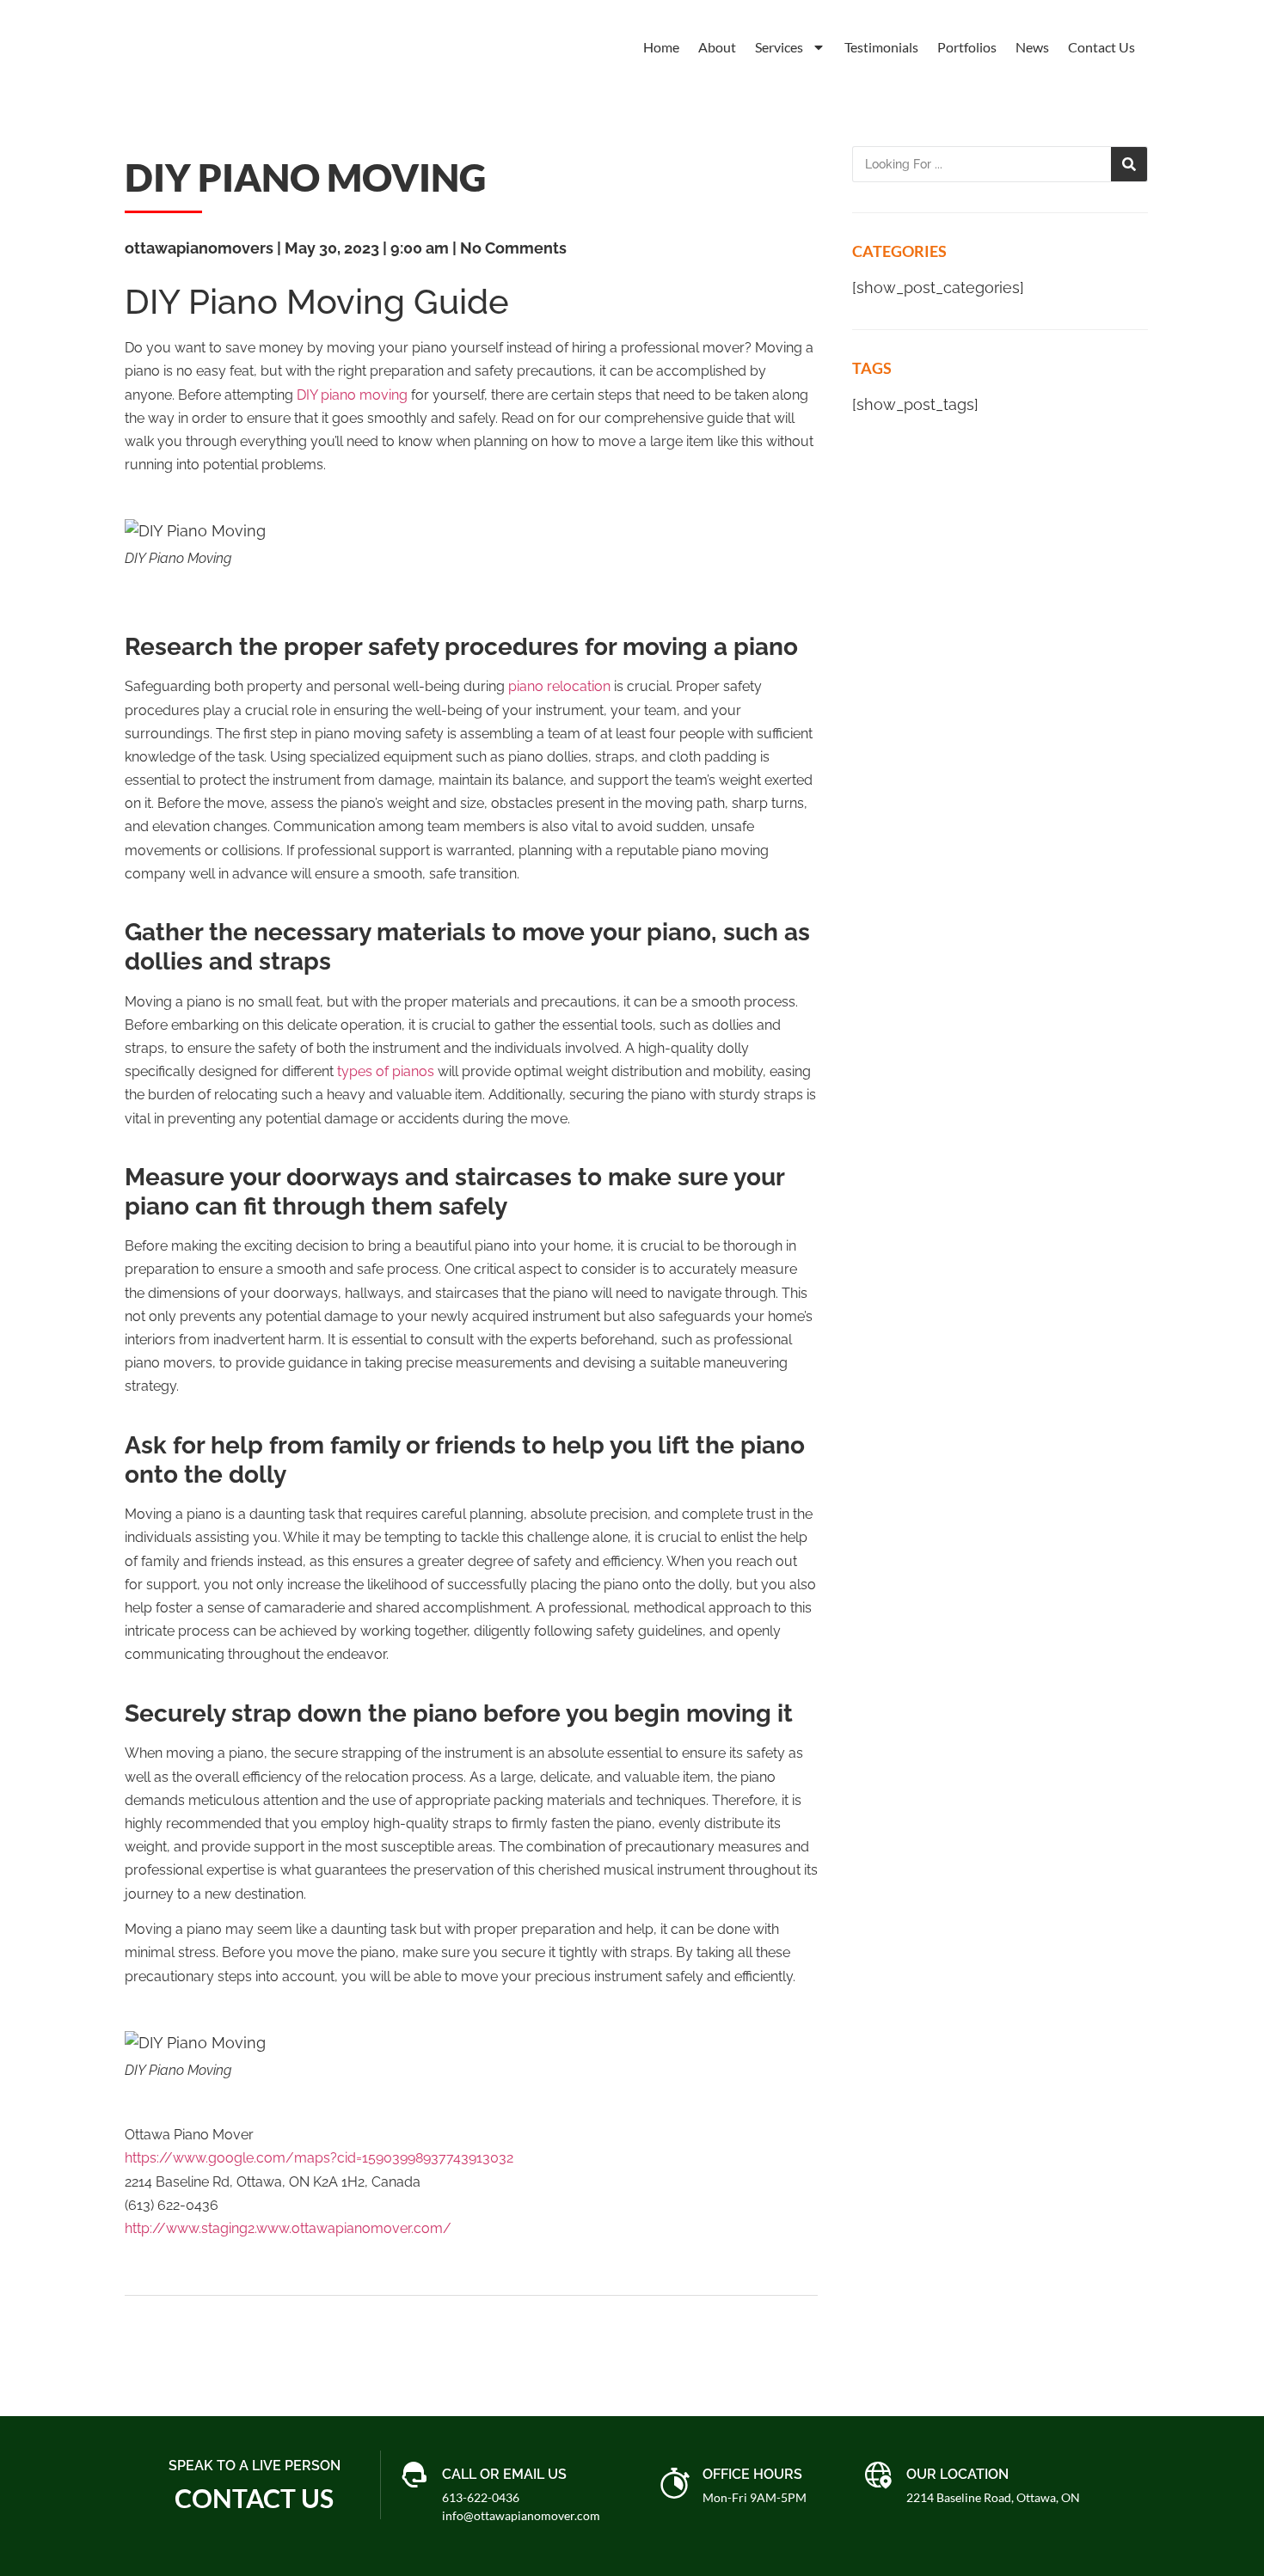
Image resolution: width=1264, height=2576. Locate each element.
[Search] (1129, 164)
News (1032, 47)
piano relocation (559, 686)
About (717, 47)
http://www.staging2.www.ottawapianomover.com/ (288, 2228)
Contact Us (1101, 47)
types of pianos (386, 1071)
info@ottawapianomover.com (521, 2515)
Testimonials (881, 47)
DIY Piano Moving (305, 177)
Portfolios (967, 47)
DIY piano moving (352, 395)
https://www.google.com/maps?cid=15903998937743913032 (319, 2158)
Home (661, 47)
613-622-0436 (481, 2497)
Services (779, 47)
